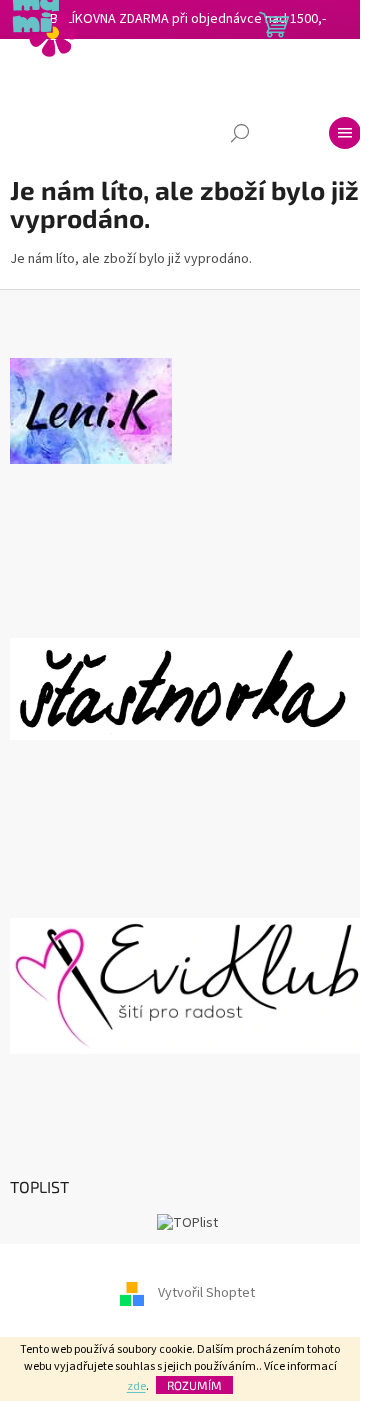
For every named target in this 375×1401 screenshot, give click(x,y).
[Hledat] (240, 133)
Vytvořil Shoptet (206, 1293)
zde (136, 1386)
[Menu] (345, 133)
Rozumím (194, 1385)
